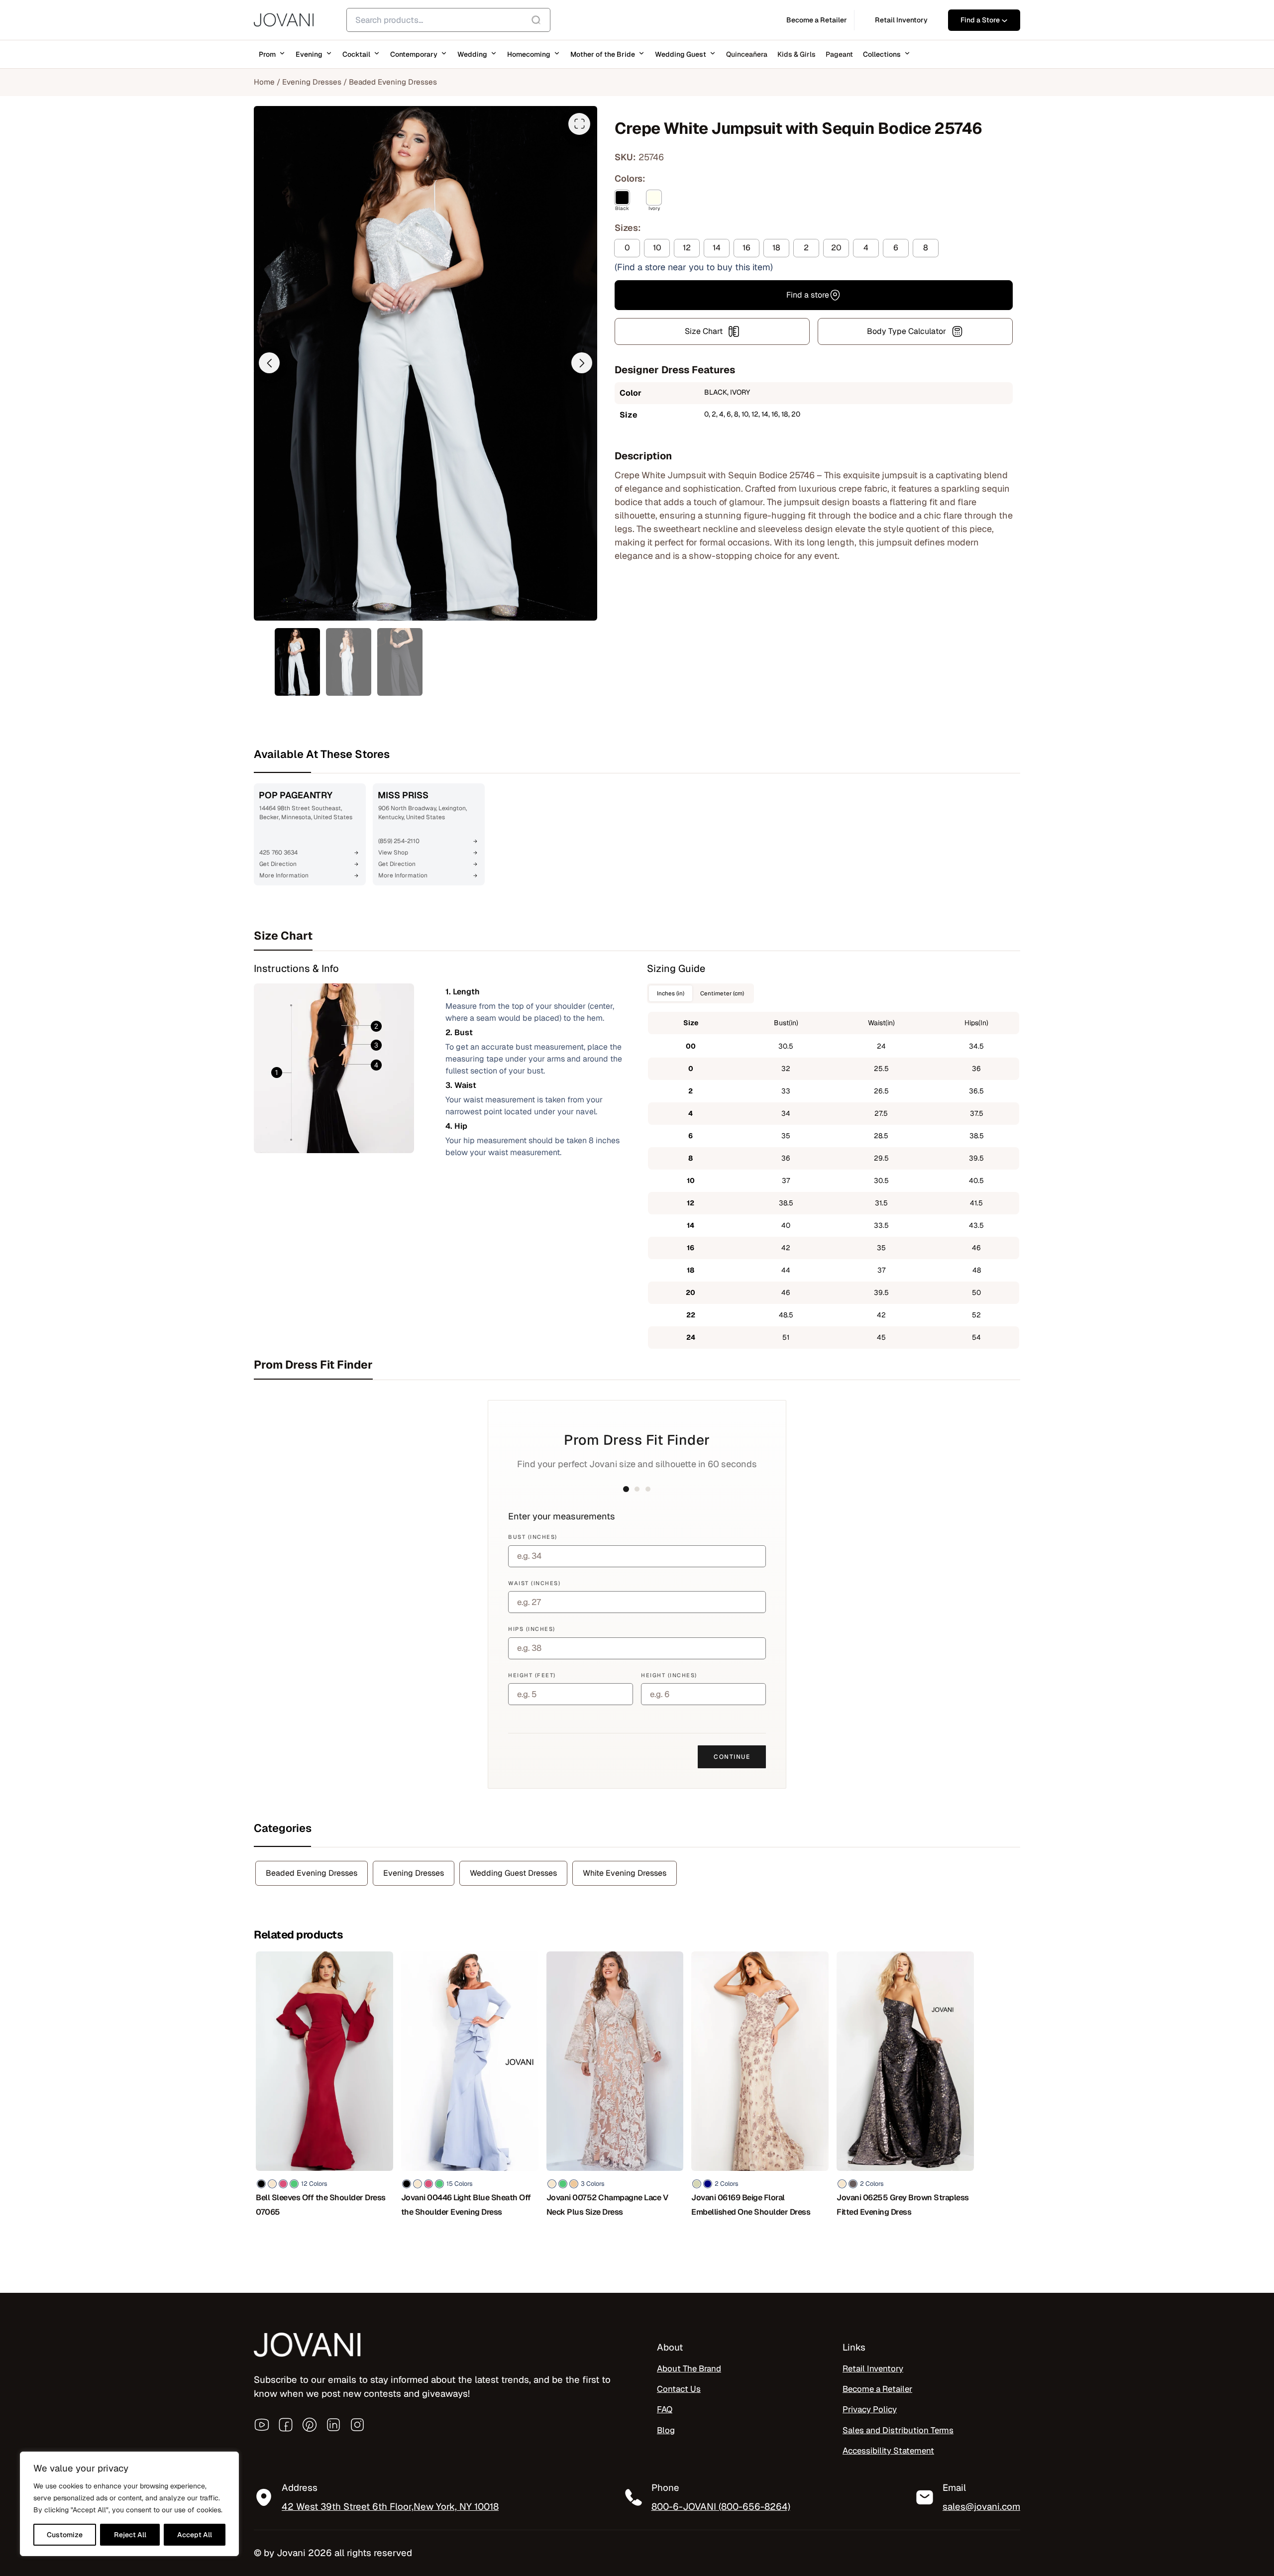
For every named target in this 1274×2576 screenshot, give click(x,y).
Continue (732, 1757)
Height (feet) (532, 1675)
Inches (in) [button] (671, 993)
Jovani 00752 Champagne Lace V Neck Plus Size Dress (607, 2205)
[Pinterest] (310, 2425)
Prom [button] (267, 54)
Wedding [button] (472, 54)
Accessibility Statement (888, 2451)
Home (264, 82)
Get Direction (278, 864)
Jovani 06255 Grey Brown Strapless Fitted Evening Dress (903, 2205)
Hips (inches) (532, 1629)
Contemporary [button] (414, 54)
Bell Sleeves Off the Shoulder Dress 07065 (321, 2205)
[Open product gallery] (579, 124)
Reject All (130, 2535)
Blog (666, 2430)
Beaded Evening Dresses (393, 82)
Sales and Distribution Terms (898, 2430)
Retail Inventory (873, 2368)
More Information (284, 875)
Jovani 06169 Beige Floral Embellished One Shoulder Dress (751, 2205)
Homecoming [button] (529, 54)
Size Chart (704, 331)
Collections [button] (882, 54)
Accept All (195, 2535)
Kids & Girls (796, 54)
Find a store (808, 295)
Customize (65, 2535)
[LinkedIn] (333, 2425)
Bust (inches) (533, 1537)
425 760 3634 (278, 853)
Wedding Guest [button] (681, 54)
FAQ (665, 2410)
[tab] (637, 936)
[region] (129, 2504)
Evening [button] (309, 54)
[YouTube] (262, 2425)
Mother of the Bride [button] (603, 54)
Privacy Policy (870, 2410)
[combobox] (448, 20)
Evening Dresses (312, 82)
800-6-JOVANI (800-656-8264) (721, 2506)
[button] (269, 363)
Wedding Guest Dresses (513, 1873)
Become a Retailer (877, 2389)
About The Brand (689, 2368)
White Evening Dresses (625, 1873)
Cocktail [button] (356, 54)
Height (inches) (669, 1675)
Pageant (839, 54)
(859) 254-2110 (399, 841)
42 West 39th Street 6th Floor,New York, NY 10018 (390, 2506)
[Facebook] (286, 2425)
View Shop (393, 853)
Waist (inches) (534, 1583)
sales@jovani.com (981, 2506)
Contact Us (679, 2389)
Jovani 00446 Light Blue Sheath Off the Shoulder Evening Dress (466, 2205)
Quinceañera (747, 54)
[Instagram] (357, 2425)
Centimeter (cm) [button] (722, 993)
